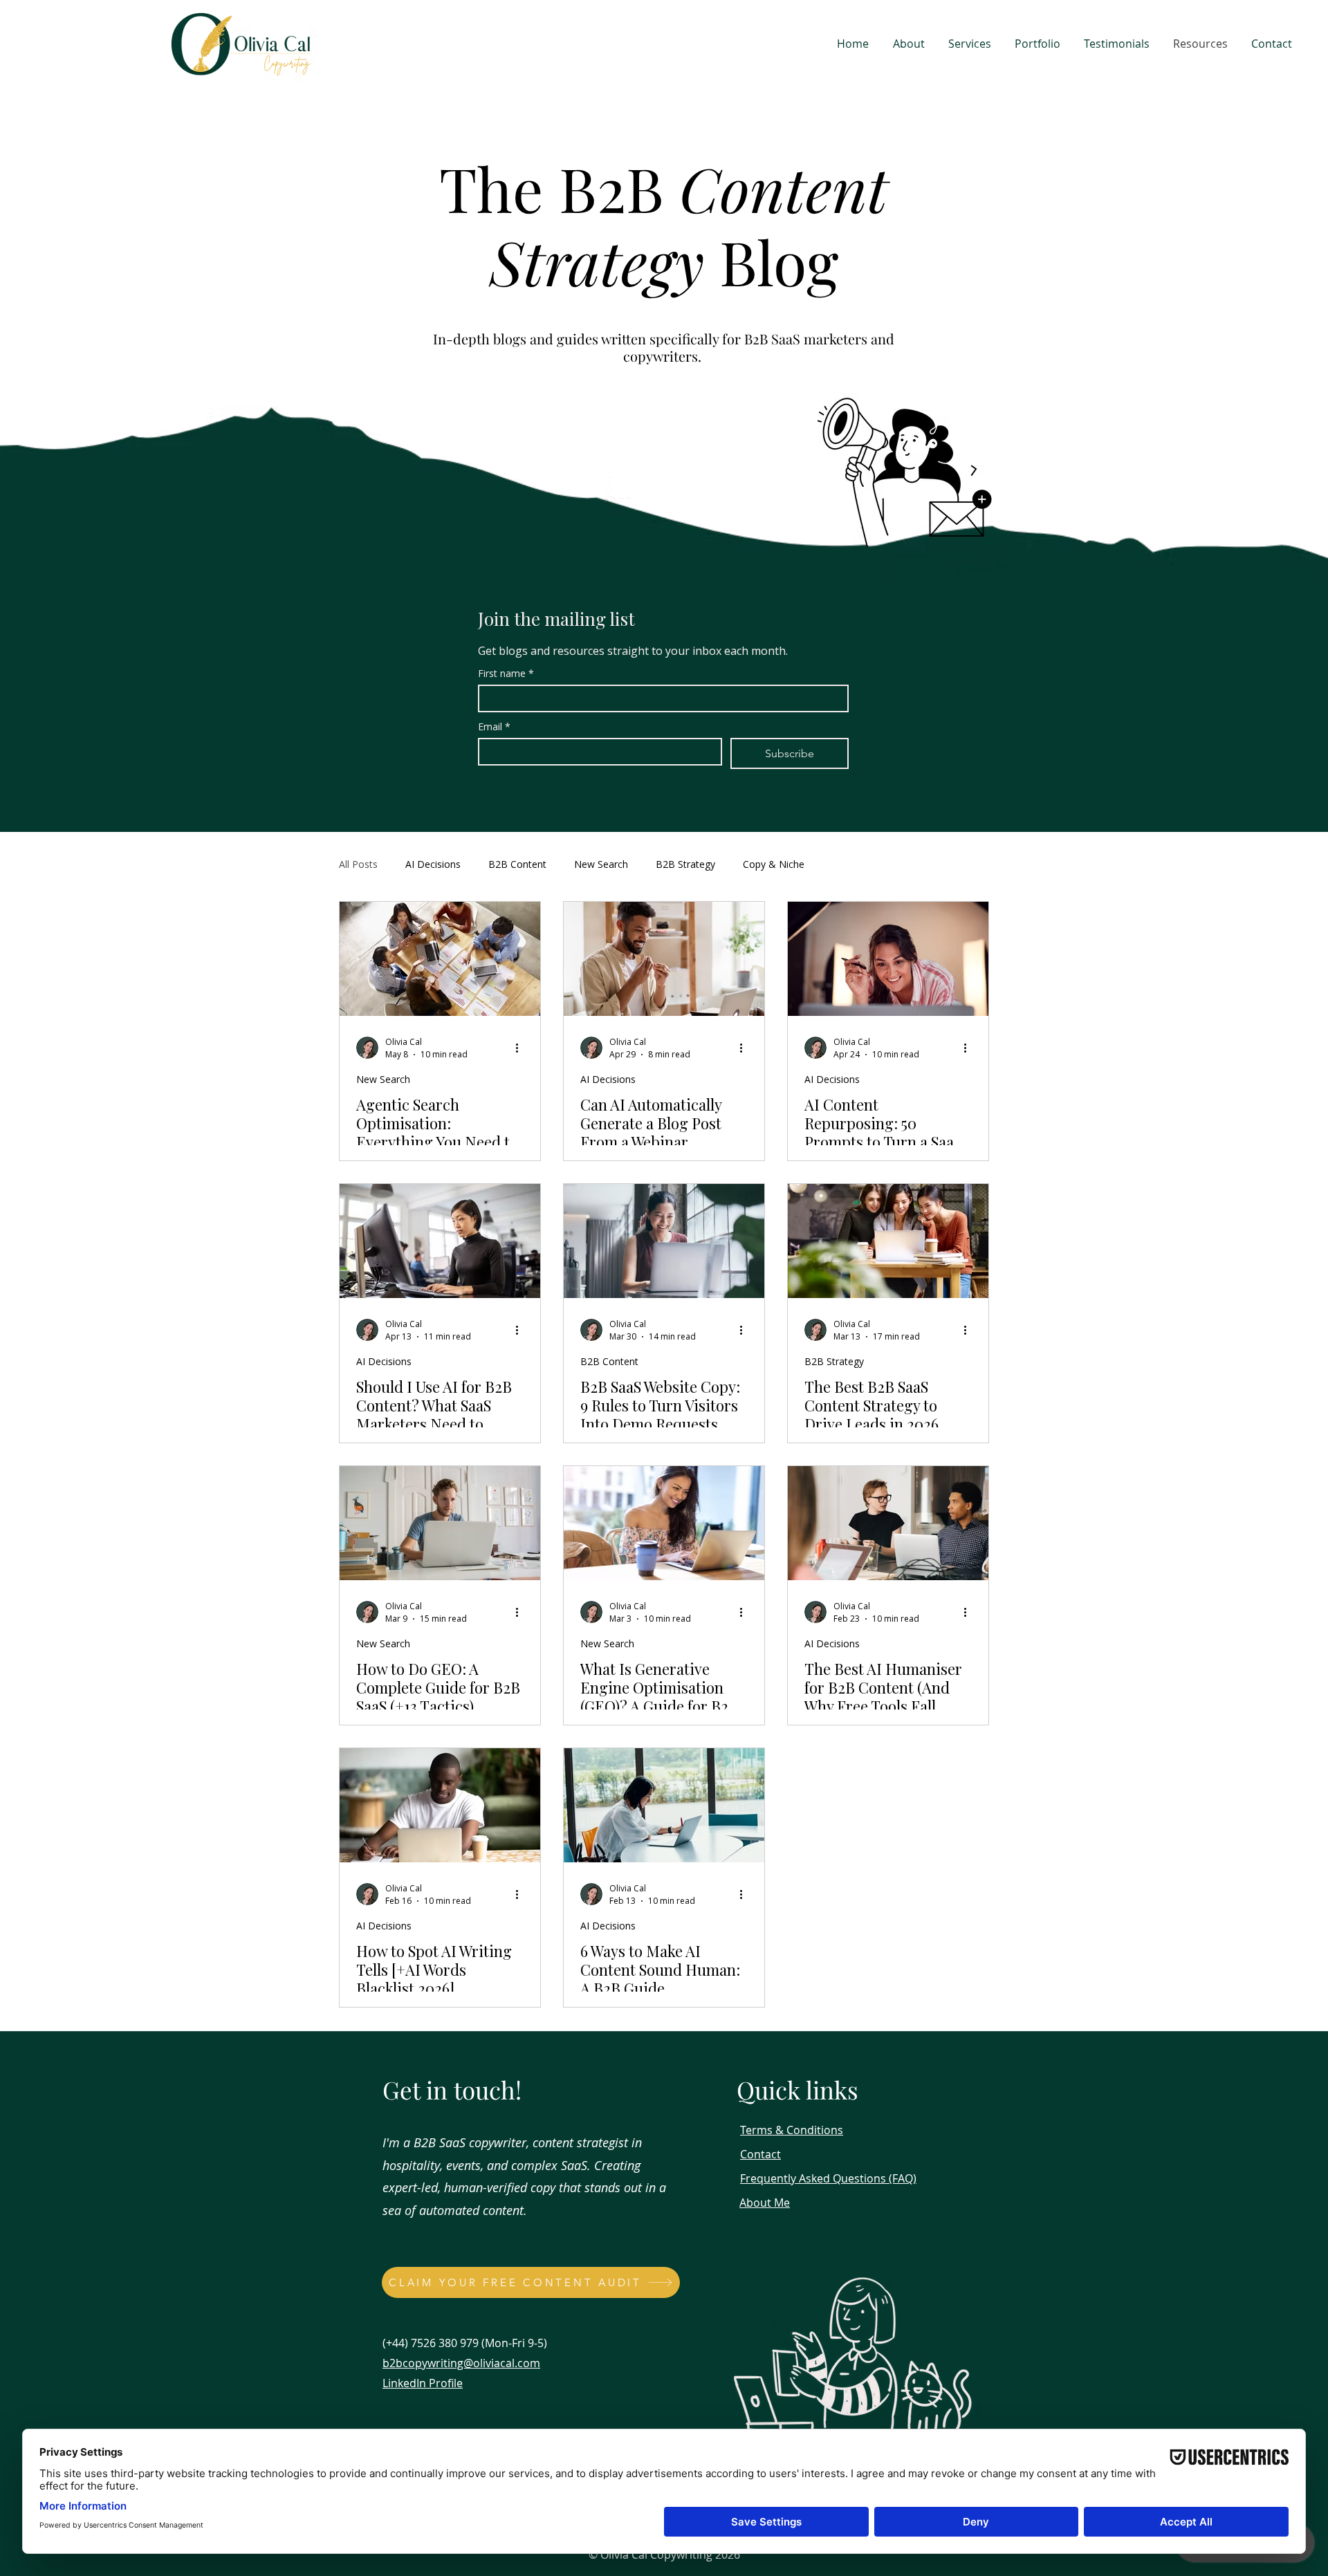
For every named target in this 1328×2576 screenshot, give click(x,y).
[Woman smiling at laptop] (888, 959)
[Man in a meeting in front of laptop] (664, 959)
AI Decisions (433, 864)
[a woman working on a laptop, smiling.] (664, 1241)
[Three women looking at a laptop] (888, 1241)
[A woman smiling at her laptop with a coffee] (664, 1523)
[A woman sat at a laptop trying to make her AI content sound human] (664, 1805)
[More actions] (522, 1048)
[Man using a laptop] (440, 1805)
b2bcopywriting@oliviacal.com (461, 2363)
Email (494, 726)
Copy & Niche (774, 864)
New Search (601, 864)
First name (506, 673)
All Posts (358, 864)
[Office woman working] (440, 1241)
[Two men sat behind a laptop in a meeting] (888, 1523)
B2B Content (517, 864)
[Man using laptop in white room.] (440, 1523)
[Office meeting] (440, 959)
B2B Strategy (685, 864)
